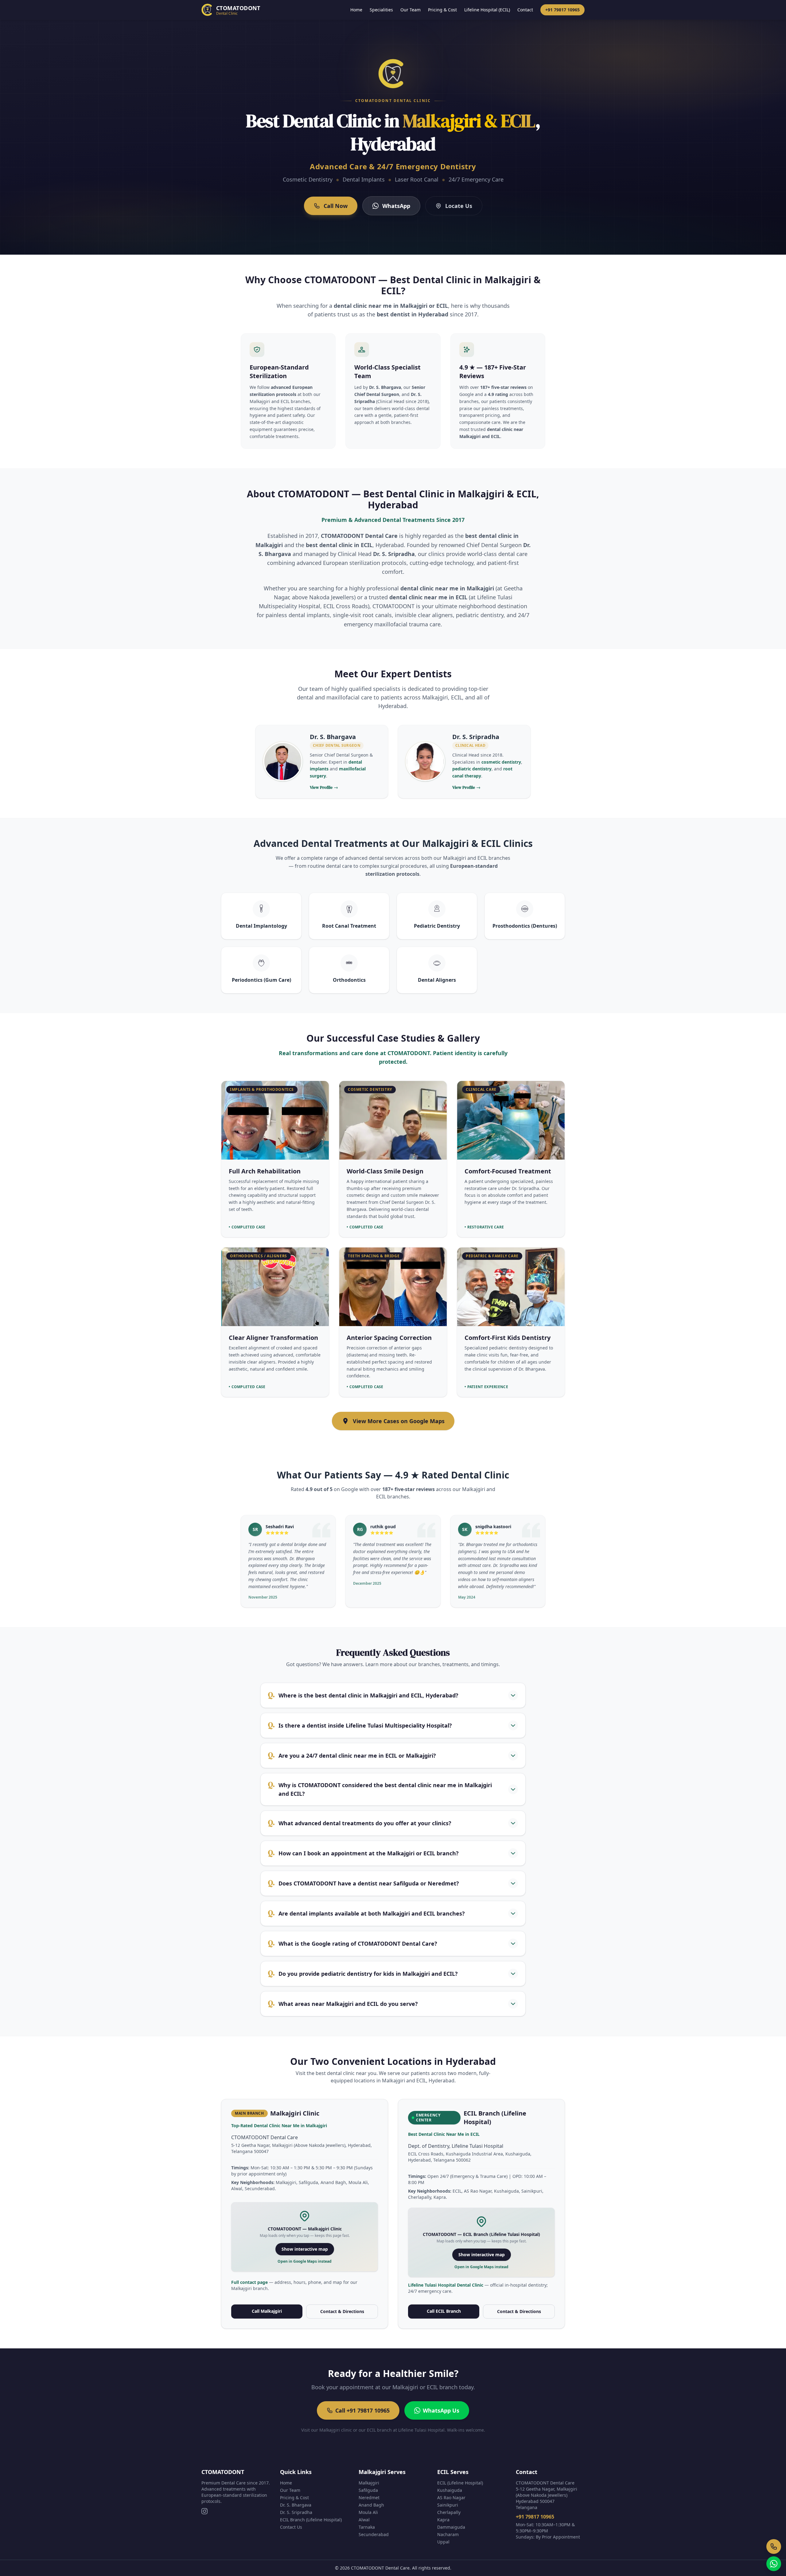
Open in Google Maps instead (305, 2261)
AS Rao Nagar (451, 2498)
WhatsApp (396, 206)
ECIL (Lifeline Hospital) (460, 2483)
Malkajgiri (369, 2483)
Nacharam (448, 2534)
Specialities (381, 10)
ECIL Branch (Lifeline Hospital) (311, 2520)
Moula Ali (368, 2512)
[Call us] (774, 2547)
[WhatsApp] (774, 2564)
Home (356, 10)
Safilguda (368, 2490)
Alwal (364, 2520)
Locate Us (459, 206)
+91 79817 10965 (562, 10)
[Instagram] (204, 2511)
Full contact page (250, 2282)
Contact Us (291, 2527)
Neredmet (369, 2498)
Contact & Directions (342, 2311)
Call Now (336, 206)
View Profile (324, 787)
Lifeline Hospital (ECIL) (487, 10)
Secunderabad (374, 2534)
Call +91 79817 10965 (362, 2410)
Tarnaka (367, 2527)
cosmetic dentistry (501, 762)
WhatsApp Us (441, 2410)
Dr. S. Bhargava (296, 2505)
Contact (525, 10)
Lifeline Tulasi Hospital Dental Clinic (446, 2285)
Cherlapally (449, 2512)
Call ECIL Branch (444, 2311)
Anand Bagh (371, 2505)
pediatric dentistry (472, 769)
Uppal (443, 2542)
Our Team (411, 10)
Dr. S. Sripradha (296, 2512)
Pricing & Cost (442, 10)
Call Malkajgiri (267, 2311)
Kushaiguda (450, 2490)
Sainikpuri (448, 2505)
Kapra (443, 2520)
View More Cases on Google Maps (399, 1421)
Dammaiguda (451, 2527)
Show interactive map (305, 2249)
